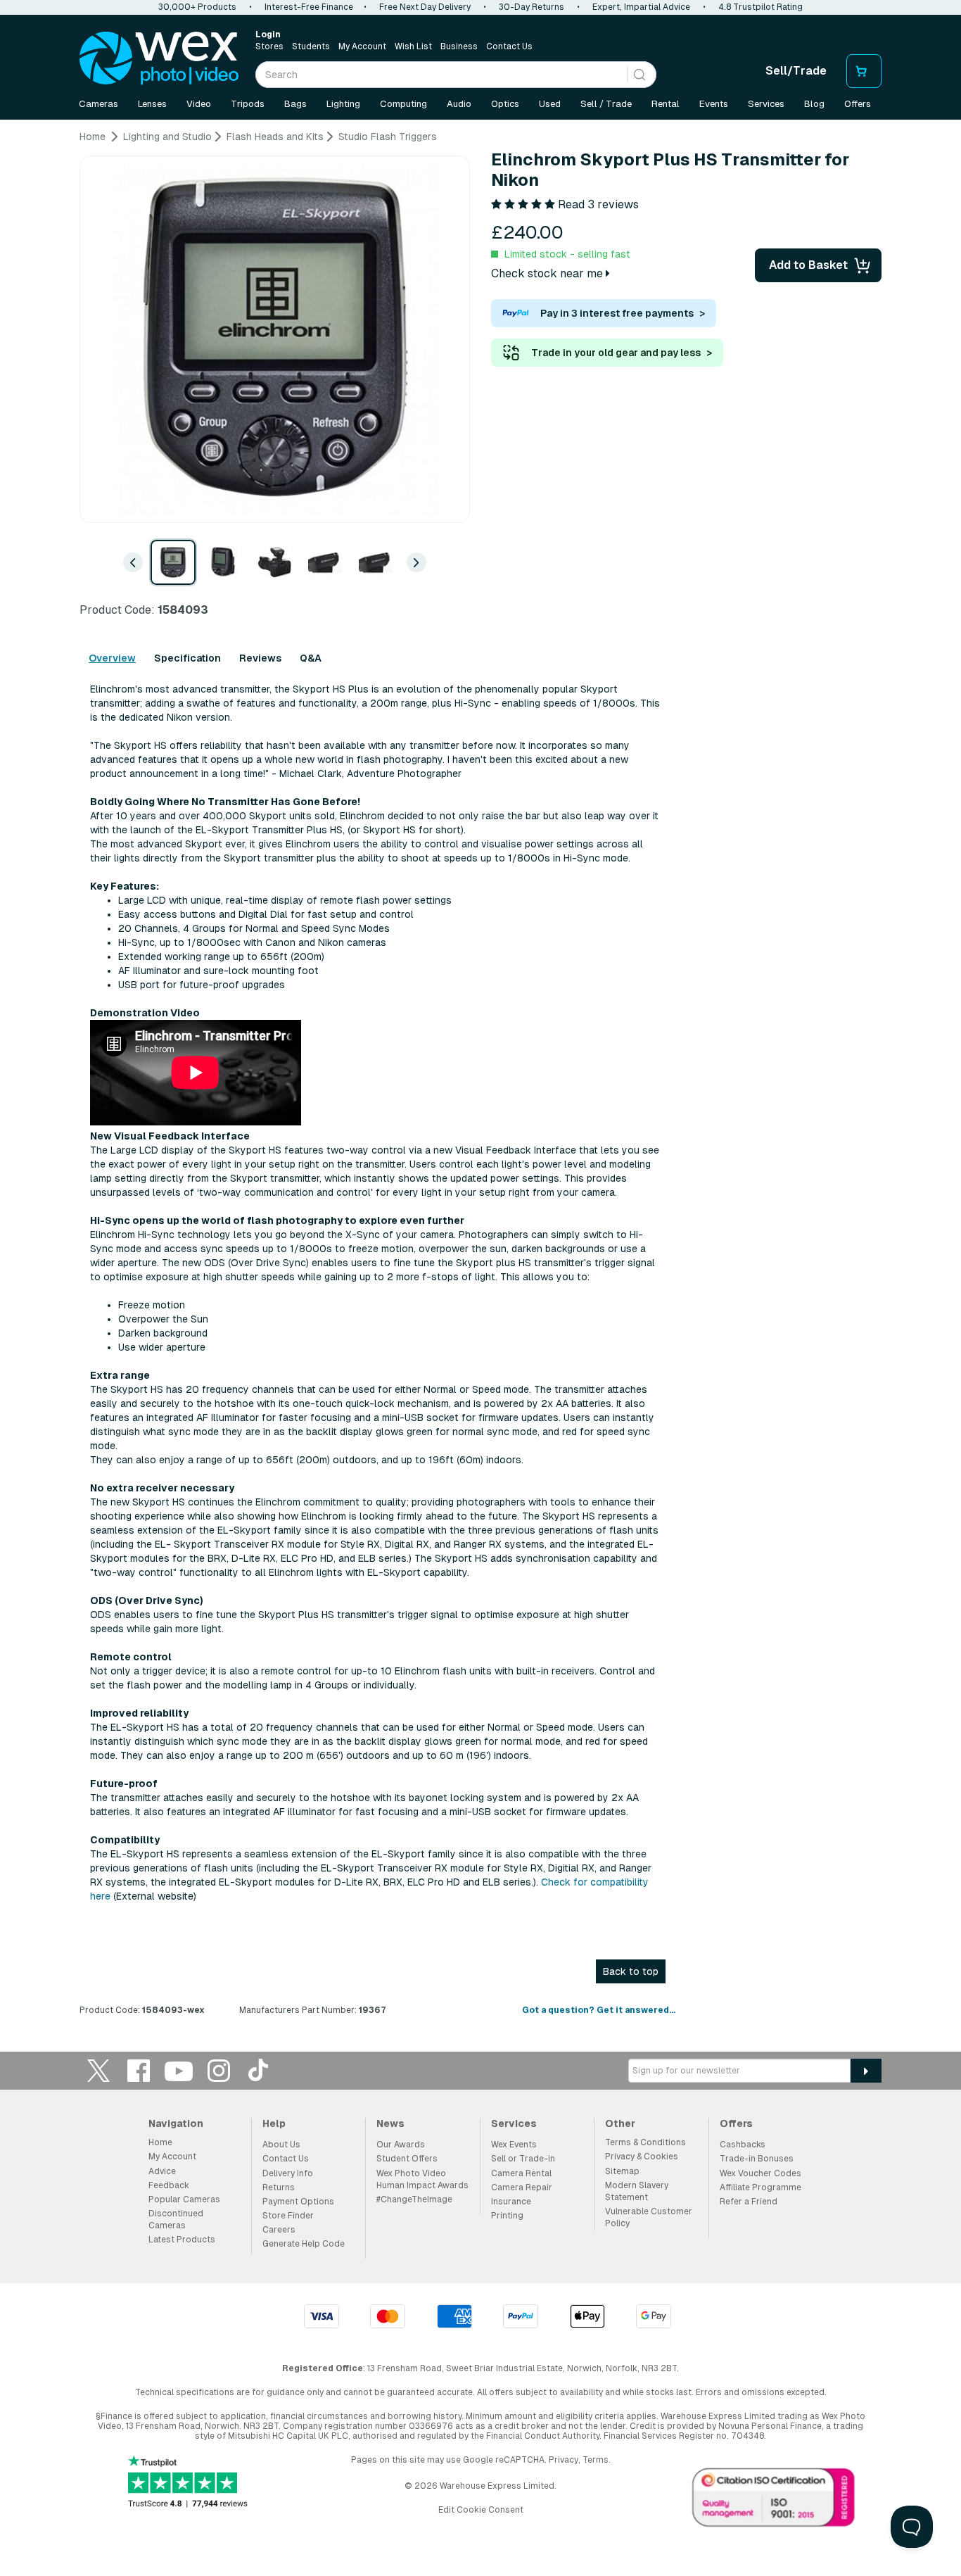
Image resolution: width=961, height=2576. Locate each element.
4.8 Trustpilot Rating (760, 7)
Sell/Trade (796, 71)
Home (160, 2142)
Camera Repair (522, 2187)
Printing (507, 2216)
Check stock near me (548, 273)
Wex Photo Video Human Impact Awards (422, 2179)
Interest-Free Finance (309, 7)
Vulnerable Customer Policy (649, 2217)
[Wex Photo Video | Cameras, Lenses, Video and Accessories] (159, 58)
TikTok (259, 2070)
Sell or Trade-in (523, 2159)
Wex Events (514, 2145)
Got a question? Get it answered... (599, 2010)
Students (311, 46)
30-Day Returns (532, 7)
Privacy (564, 2460)
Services (766, 104)
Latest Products (182, 2240)
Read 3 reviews (598, 204)
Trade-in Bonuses (757, 2159)
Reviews (260, 658)
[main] (480, 1079)
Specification (187, 658)
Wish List (413, 46)
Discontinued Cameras (176, 2220)
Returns (279, 2187)
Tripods (248, 104)
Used (550, 104)
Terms (596, 2460)
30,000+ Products (197, 7)
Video (199, 104)
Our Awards (401, 2145)
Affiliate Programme (760, 2187)
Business (459, 46)
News (390, 2123)
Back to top (631, 1971)
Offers (858, 104)
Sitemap (622, 2171)
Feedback (169, 2185)
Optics (505, 104)
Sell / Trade (606, 104)
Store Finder (288, 2216)
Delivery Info (288, 2173)
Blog (814, 104)
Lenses (152, 104)
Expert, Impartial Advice (641, 7)
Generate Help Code (304, 2244)
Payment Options (298, 2202)
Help (274, 2123)
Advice (162, 2171)
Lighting (343, 104)
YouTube (179, 2070)
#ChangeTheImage (414, 2199)
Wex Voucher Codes (760, 2173)
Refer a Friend (749, 2202)
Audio (459, 104)
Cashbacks (743, 2145)
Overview (112, 658)
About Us (281, 2145)
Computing (403, 104)
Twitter (98, 2070)
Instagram (219, 2070)
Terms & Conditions (645, 2142)
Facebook (139, 2070)
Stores (269, 46)
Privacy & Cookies (642, 2157)
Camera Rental (521, 2173)
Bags (295, 104)
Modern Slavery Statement (637, 2191)
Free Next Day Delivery (425, 7)
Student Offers (407, 2159)
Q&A (311, 658)
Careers (279, 2230)
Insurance (511, 2202)
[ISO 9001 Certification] (774, 2501)
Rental (666, 104)
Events (714, 104)
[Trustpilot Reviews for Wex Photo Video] (188, 2483)
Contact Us (509, 46)
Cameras (98, 104)
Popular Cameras (184, 2199)
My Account (362, 46)
